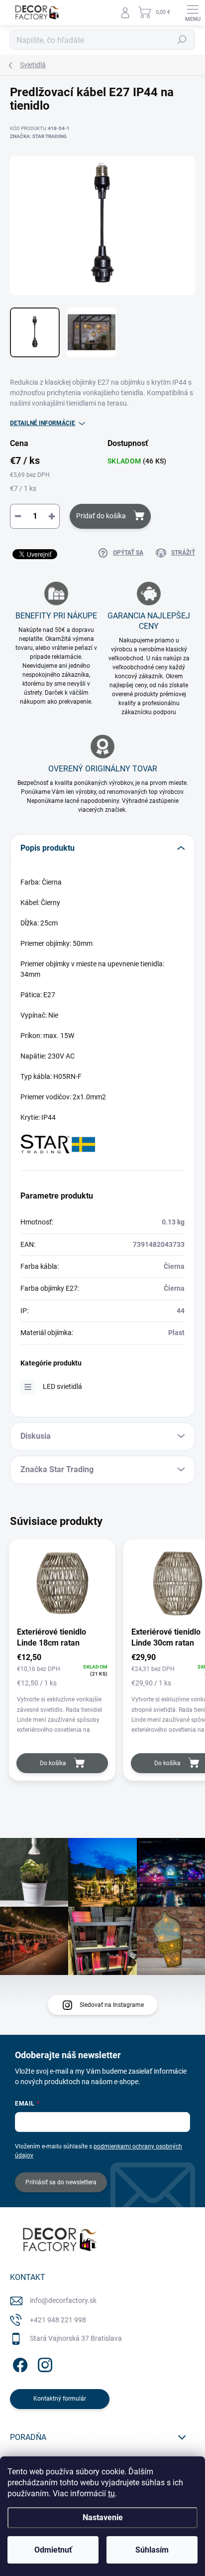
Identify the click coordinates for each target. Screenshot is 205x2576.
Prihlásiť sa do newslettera (61, 2182)
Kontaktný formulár (60, 2399)
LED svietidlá (62, 1386)
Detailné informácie (43, 423)
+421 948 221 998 (58, 2320)
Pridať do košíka (101, 516)
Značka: (38, 136)
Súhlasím (152, 2550)
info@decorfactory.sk (63, 2300)
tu (111, 2494)
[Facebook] (19, 2363)
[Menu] (193, 12)
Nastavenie (103, 2517)
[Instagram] (44, 2363)
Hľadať (182, 40)
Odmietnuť (53, 2550)
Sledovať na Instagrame (112, 2005)
